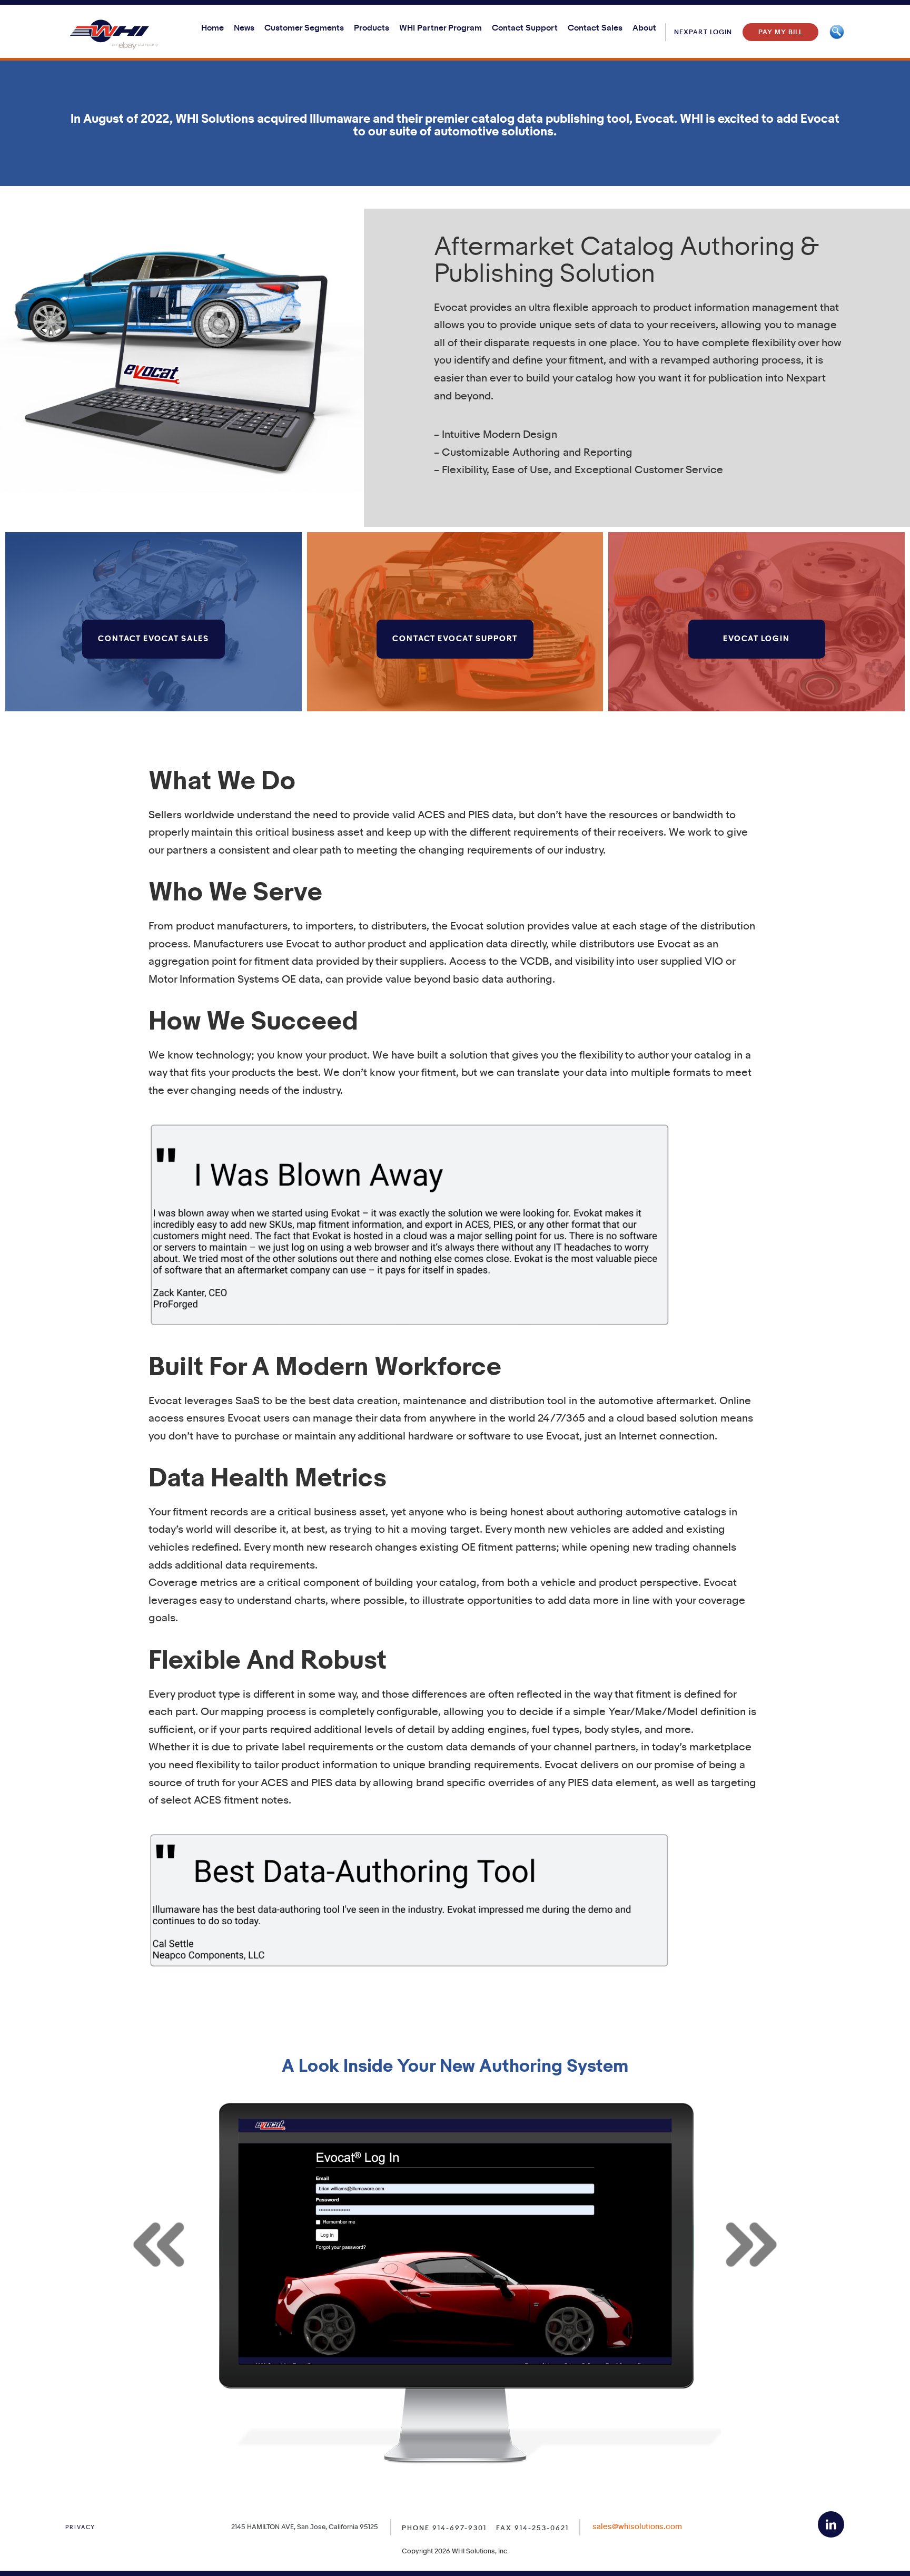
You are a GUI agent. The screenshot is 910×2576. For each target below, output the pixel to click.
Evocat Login (756, 639)
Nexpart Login (703, 32)
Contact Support (525, 28)
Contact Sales (595, 28)
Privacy (80, 2528)
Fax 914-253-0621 (532, 2528)
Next (749, 2244)
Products (372, 28)
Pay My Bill (780, 32)
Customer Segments (304, 28)
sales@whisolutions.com (637, 2527)
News (244, 28)
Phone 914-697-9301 (444, 2528)
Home (212, 28)
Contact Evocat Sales (154, 639)
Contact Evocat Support (455, 639)
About (644, 28)
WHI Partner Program (441, 28)
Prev (161, 2244)
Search (837, 32)
